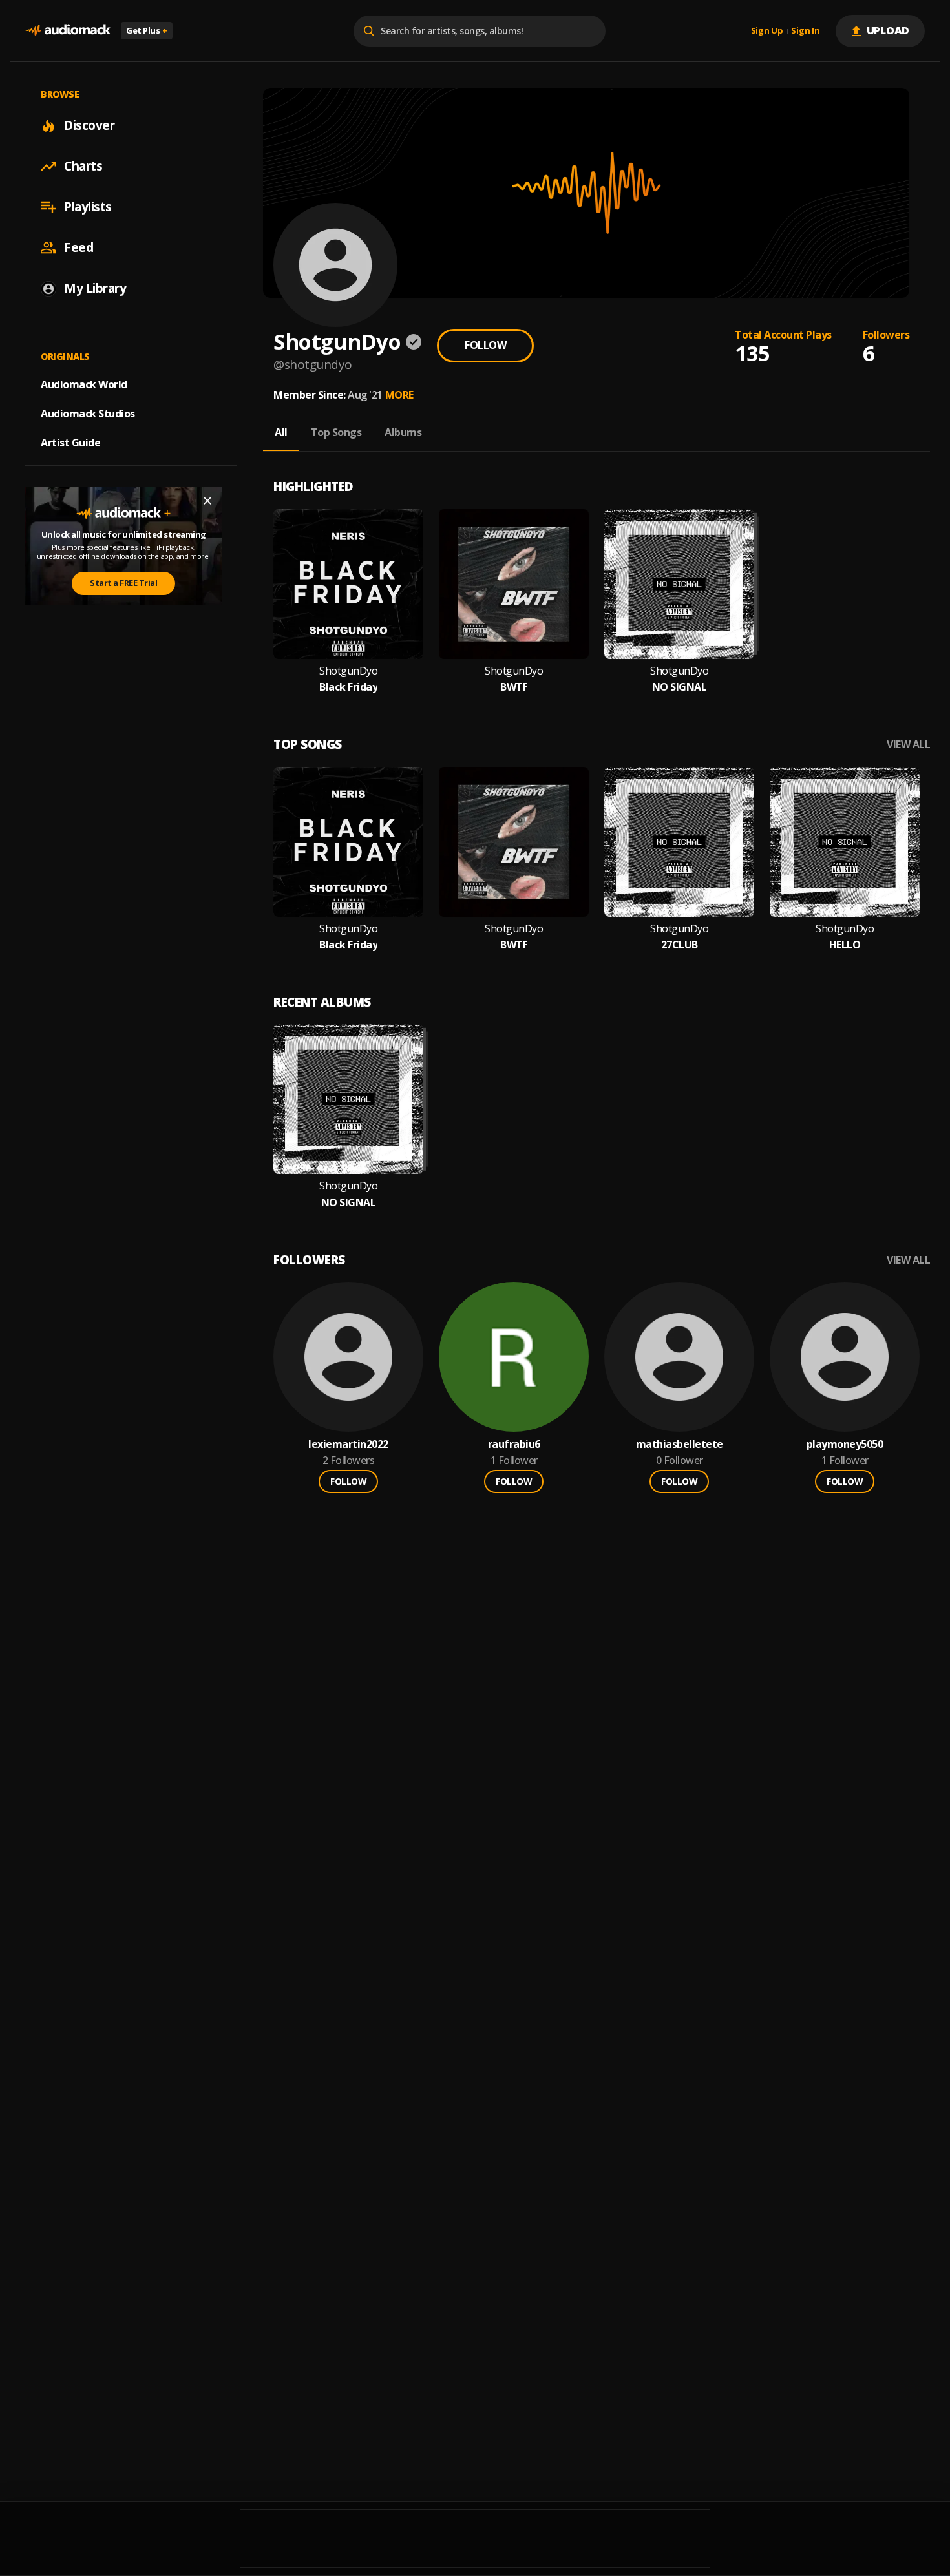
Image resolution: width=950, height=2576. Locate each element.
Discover (89, 125)
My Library (95, 288)
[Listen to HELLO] (845, 842)
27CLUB (680, 945)
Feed (79, 247)
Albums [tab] (403, 432)
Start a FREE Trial (123, 583)
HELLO (845, 945)
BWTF (514, 687)
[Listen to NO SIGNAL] (679, 584)
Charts (83, 166)
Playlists (88, 207)
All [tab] (281, 432)
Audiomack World (84, 384)
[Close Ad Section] (207, 501)
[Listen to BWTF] (514, 584)
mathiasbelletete (680, 1444)
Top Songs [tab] (336, 432)
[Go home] (68, 31)
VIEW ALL (908, 745)
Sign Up (767, 31)
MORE (399, 395)
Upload (888, 30)
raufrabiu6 (514, 1444)
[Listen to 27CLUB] (679, 842)
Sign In (805, 31)
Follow (485, 345)
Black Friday (348, 687)
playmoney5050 (845, 1444)
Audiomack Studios (88, 414)
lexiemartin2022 (348, 1444)
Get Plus (147, 30)
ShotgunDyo (348, 671)
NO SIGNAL (680, 687)
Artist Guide (70, 443)
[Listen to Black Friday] (348, 584)
